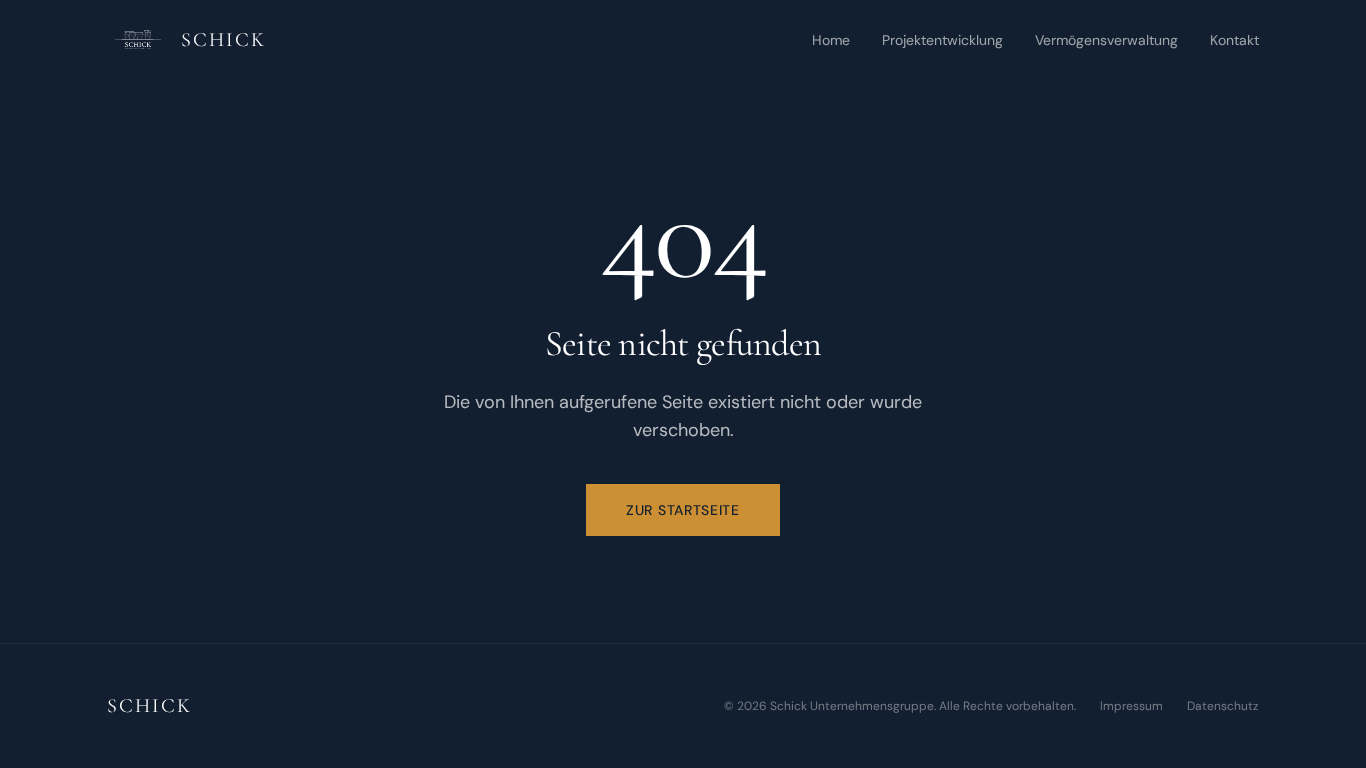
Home (831, 40)
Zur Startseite (683, 510)
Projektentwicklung (942, 40)
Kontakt (1234, 40)
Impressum (1131, 706)
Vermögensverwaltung (1106, 40)
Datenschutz (1223, 706)
